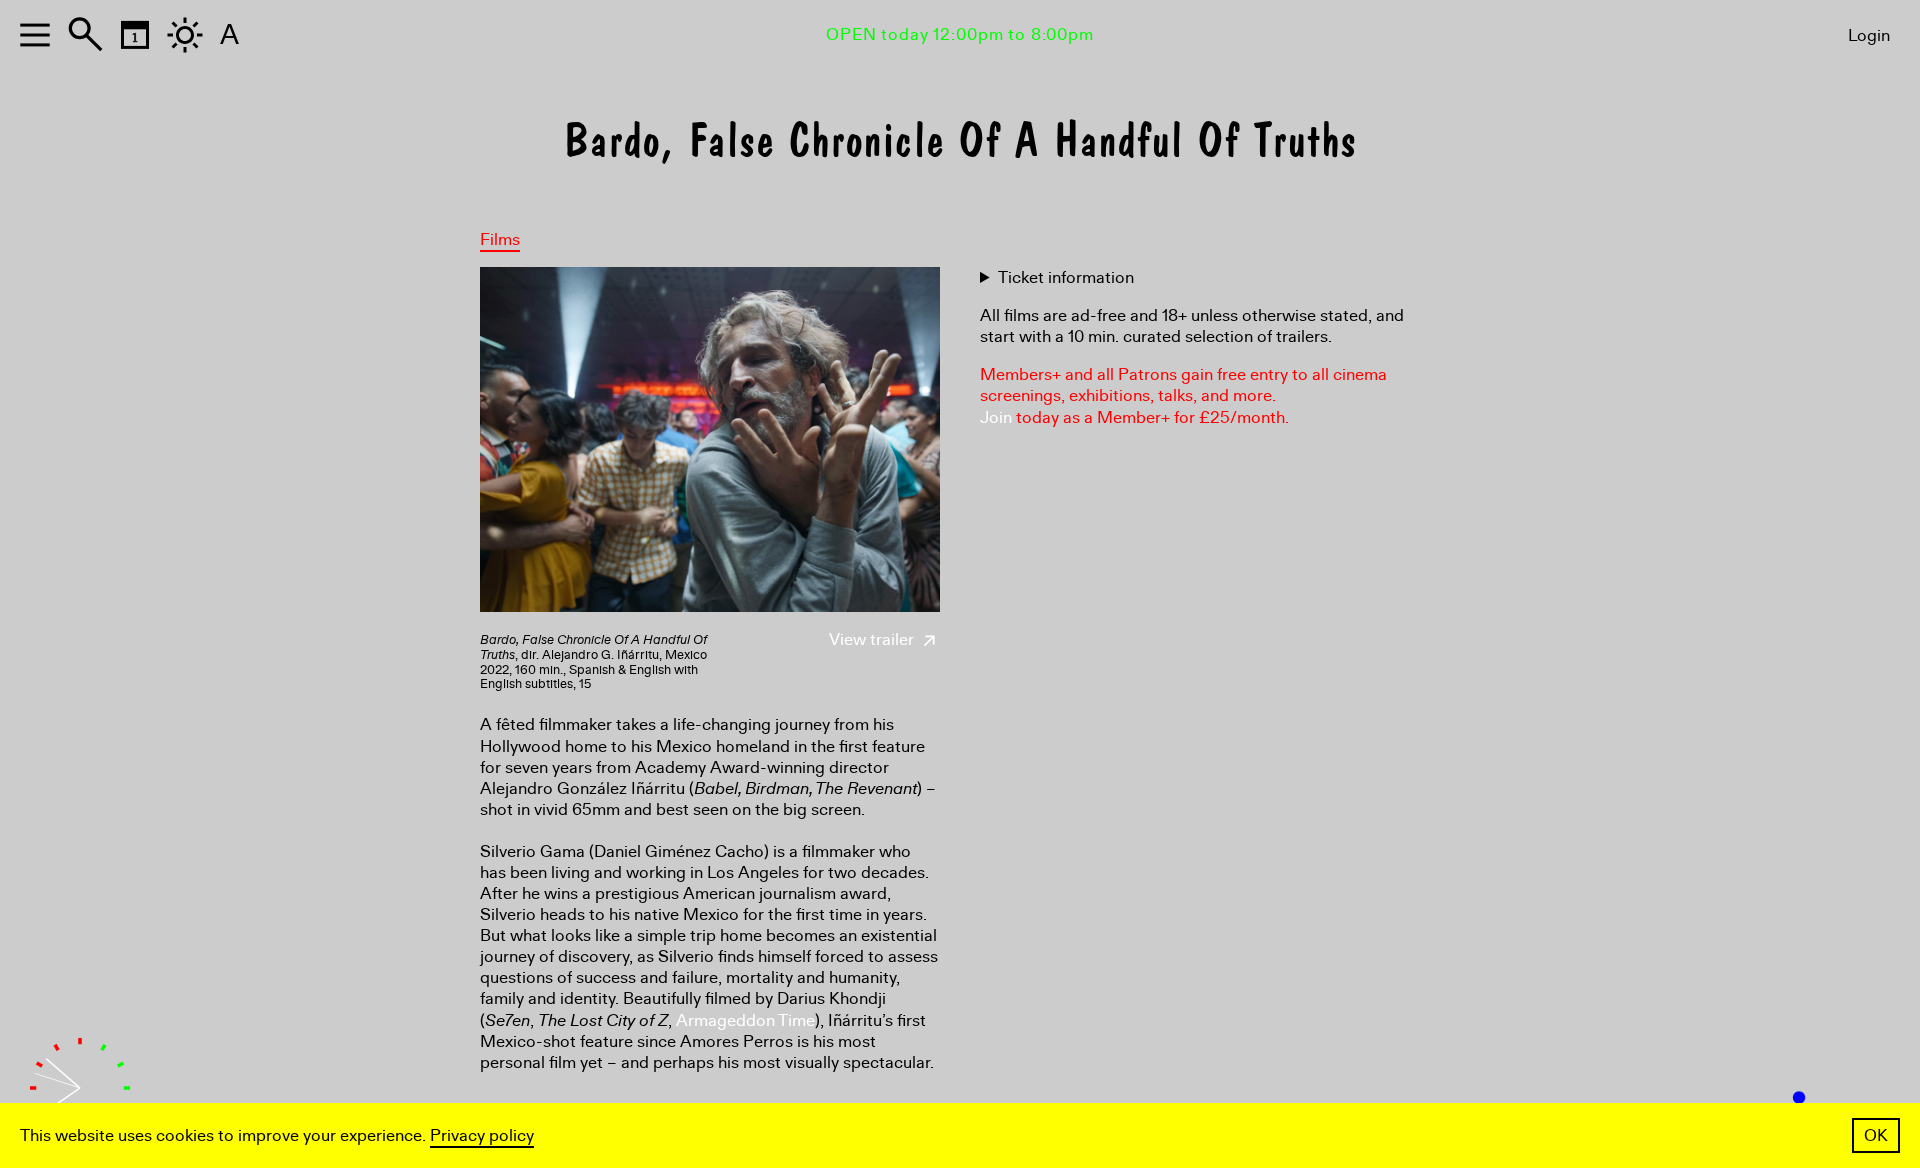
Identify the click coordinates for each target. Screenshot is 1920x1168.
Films (500, 239)
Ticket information (1066, 277)
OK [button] (1876, 1135)
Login (1869, 35)
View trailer (873, 639)
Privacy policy (482, 1135)
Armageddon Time (745, 1020)
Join (996, 417)
